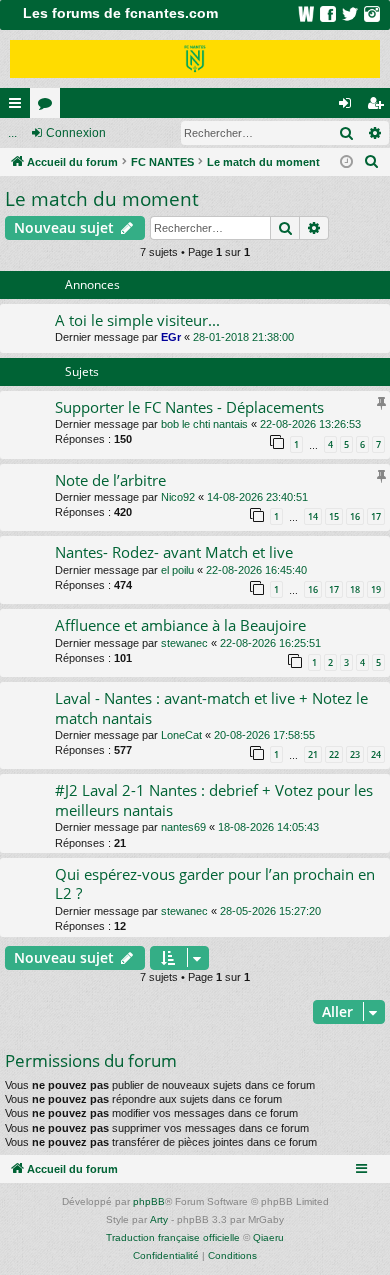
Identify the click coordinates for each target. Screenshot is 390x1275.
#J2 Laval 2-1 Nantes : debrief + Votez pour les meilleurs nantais (214, 799)
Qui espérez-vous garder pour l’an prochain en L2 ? (215, 883)
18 (355, 589)
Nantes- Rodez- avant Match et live (174, 552)
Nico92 (178, 497)
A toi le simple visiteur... (137, 320)
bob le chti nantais (204, 424)
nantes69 (183, 827)
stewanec (184, 643)
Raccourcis (19, 107)
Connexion (76, 133)
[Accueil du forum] (195, 59)
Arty (159, 1219)
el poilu (177, 570)
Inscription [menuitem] (379, 107)
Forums (49, 107)
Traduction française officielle (173, 1237)
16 (355, 516)
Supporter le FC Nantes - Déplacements (189, 407)
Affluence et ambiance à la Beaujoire (180, 625)
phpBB (149, 1201)
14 (313, 516)
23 (355, 754)
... (12, 133)
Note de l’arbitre (110, 480)
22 (334, 754)
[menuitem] (372, 162)
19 (376, 589)
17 (376, 516)
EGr (171, 337)
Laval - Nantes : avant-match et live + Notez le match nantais (211, 707)
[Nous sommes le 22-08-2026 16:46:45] (346, 162)
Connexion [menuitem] (349, 107)
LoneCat (181, 735)
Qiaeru (268, 1237)
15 (334, 516)
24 (376, 754)
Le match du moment (102, 199)
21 (313, 754)
